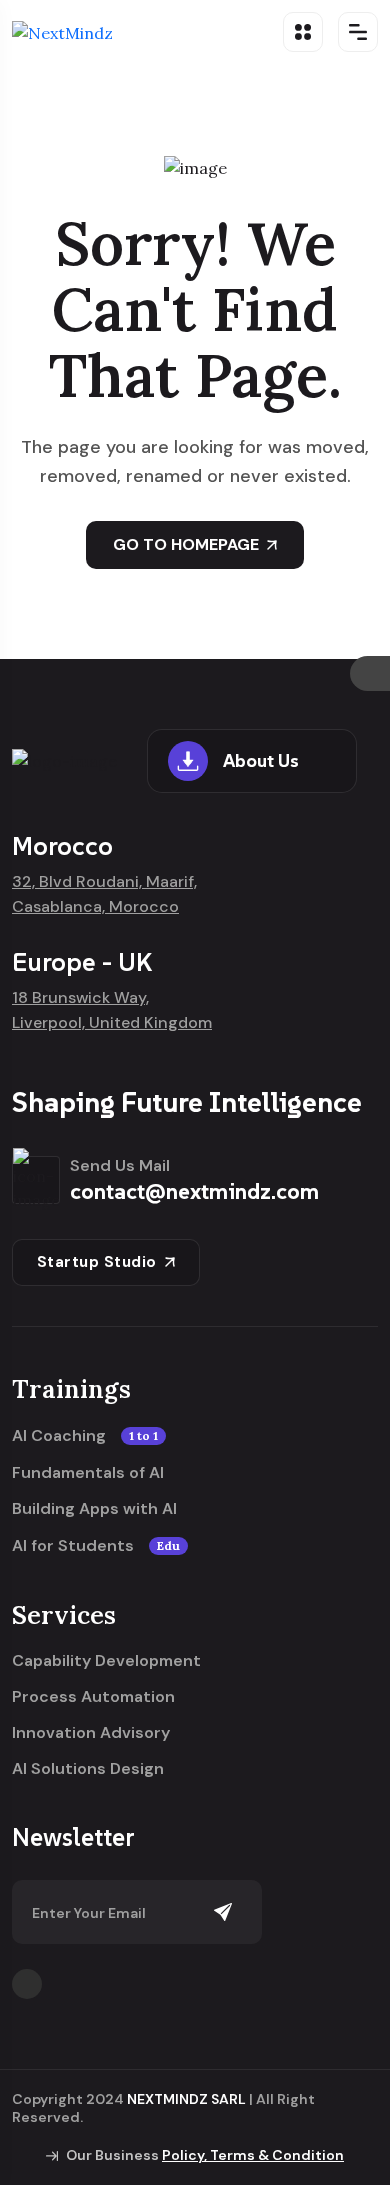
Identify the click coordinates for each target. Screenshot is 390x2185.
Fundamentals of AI (88, 1473)
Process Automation (93, 1697)
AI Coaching (85, 1436)
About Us (261, 760)
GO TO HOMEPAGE (186, 544)
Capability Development (106, 1661)
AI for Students (96, 1546)
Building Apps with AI (94, 1509)
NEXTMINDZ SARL (186, 2099)
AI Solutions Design (88, 1769)
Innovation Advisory (91, 1733)
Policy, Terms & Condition (253, 2155)
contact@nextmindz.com (194, 1191)
